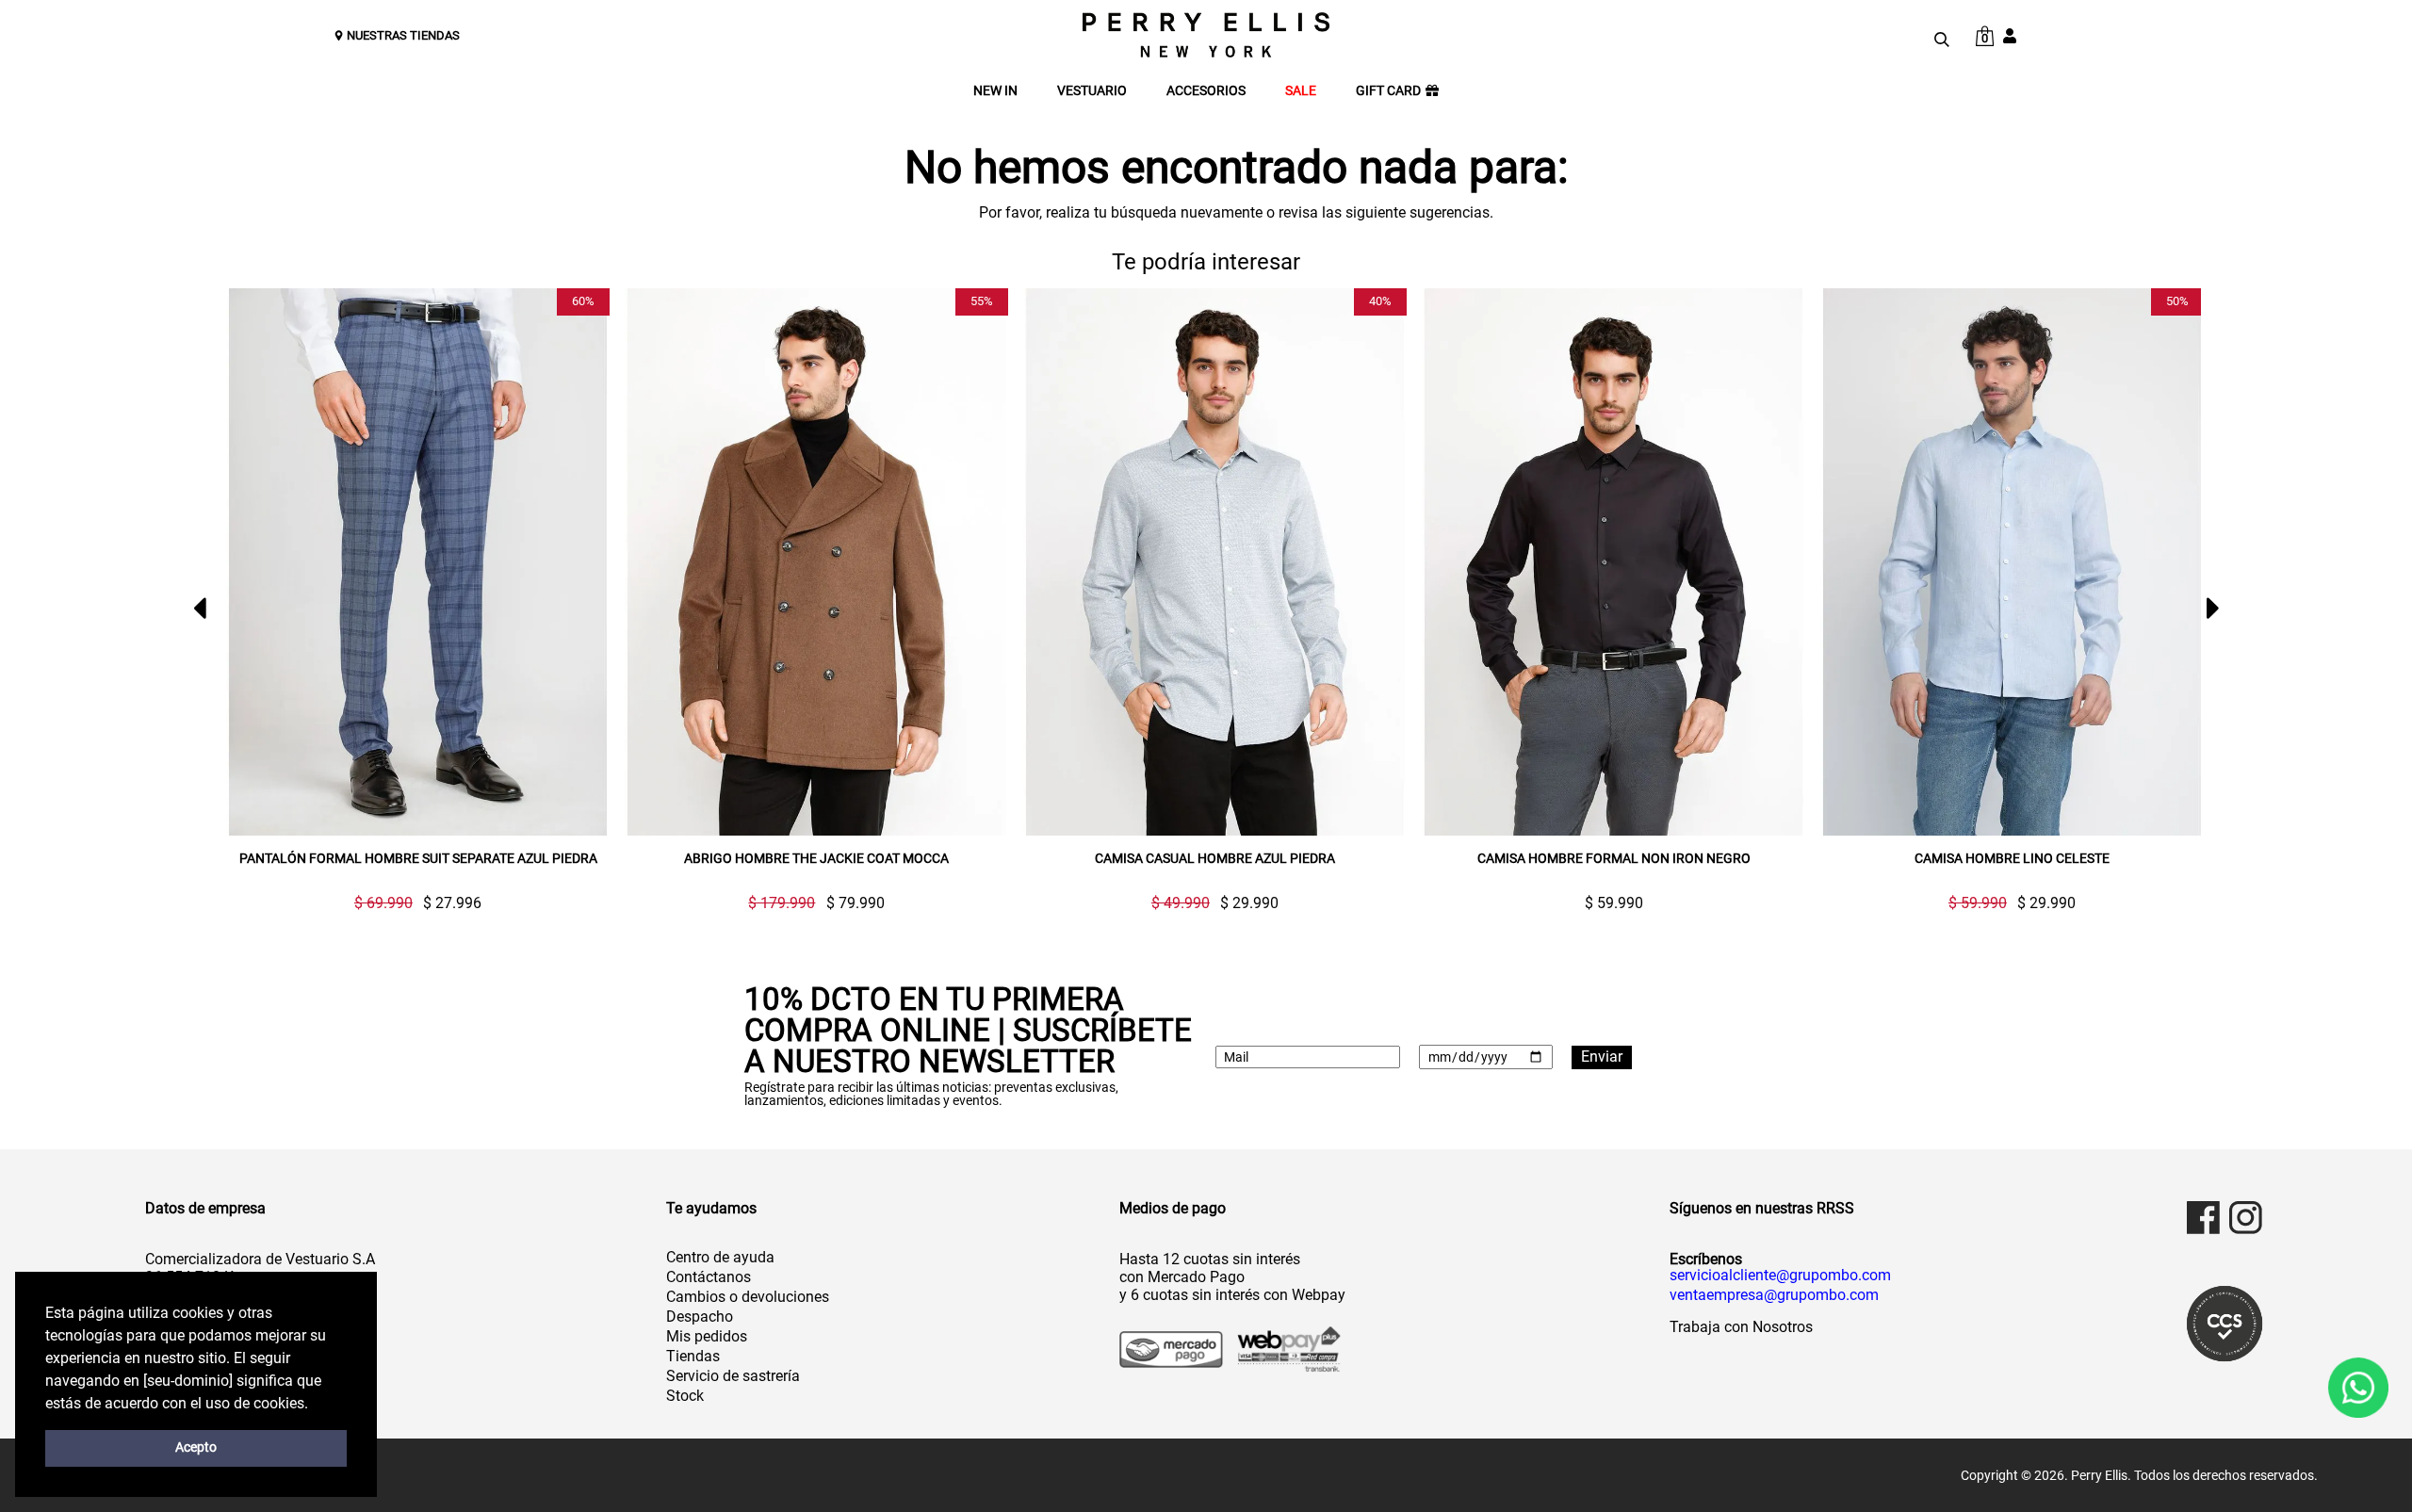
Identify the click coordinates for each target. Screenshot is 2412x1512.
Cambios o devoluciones (748, 1297)
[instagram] (2246, 1218)
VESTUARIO (1092, 91)
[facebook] (2203, 1218)
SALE (1301, 91)
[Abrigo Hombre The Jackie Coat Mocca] (816, 562)
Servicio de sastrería (733, 1376)
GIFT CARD (1388, 91)
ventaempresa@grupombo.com (1774, 1295)
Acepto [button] (196, 1447)
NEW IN (995, 91)
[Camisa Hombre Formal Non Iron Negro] (1613, 562)
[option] (410, 600)
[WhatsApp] (2358, 1387)
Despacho (700, 1317)
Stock (685, 1396)
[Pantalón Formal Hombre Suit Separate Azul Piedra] (418, 562)
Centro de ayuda (720, 1257)
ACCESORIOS (1206, 91)
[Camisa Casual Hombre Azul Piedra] (1215, 562)
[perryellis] (1206, 35)
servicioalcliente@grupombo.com (1780, 1276)
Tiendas (693, 1356)
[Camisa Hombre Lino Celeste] (2012, 562)
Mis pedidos (707, 1336)
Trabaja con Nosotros (1741, 1327)
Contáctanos (709, 1277)
